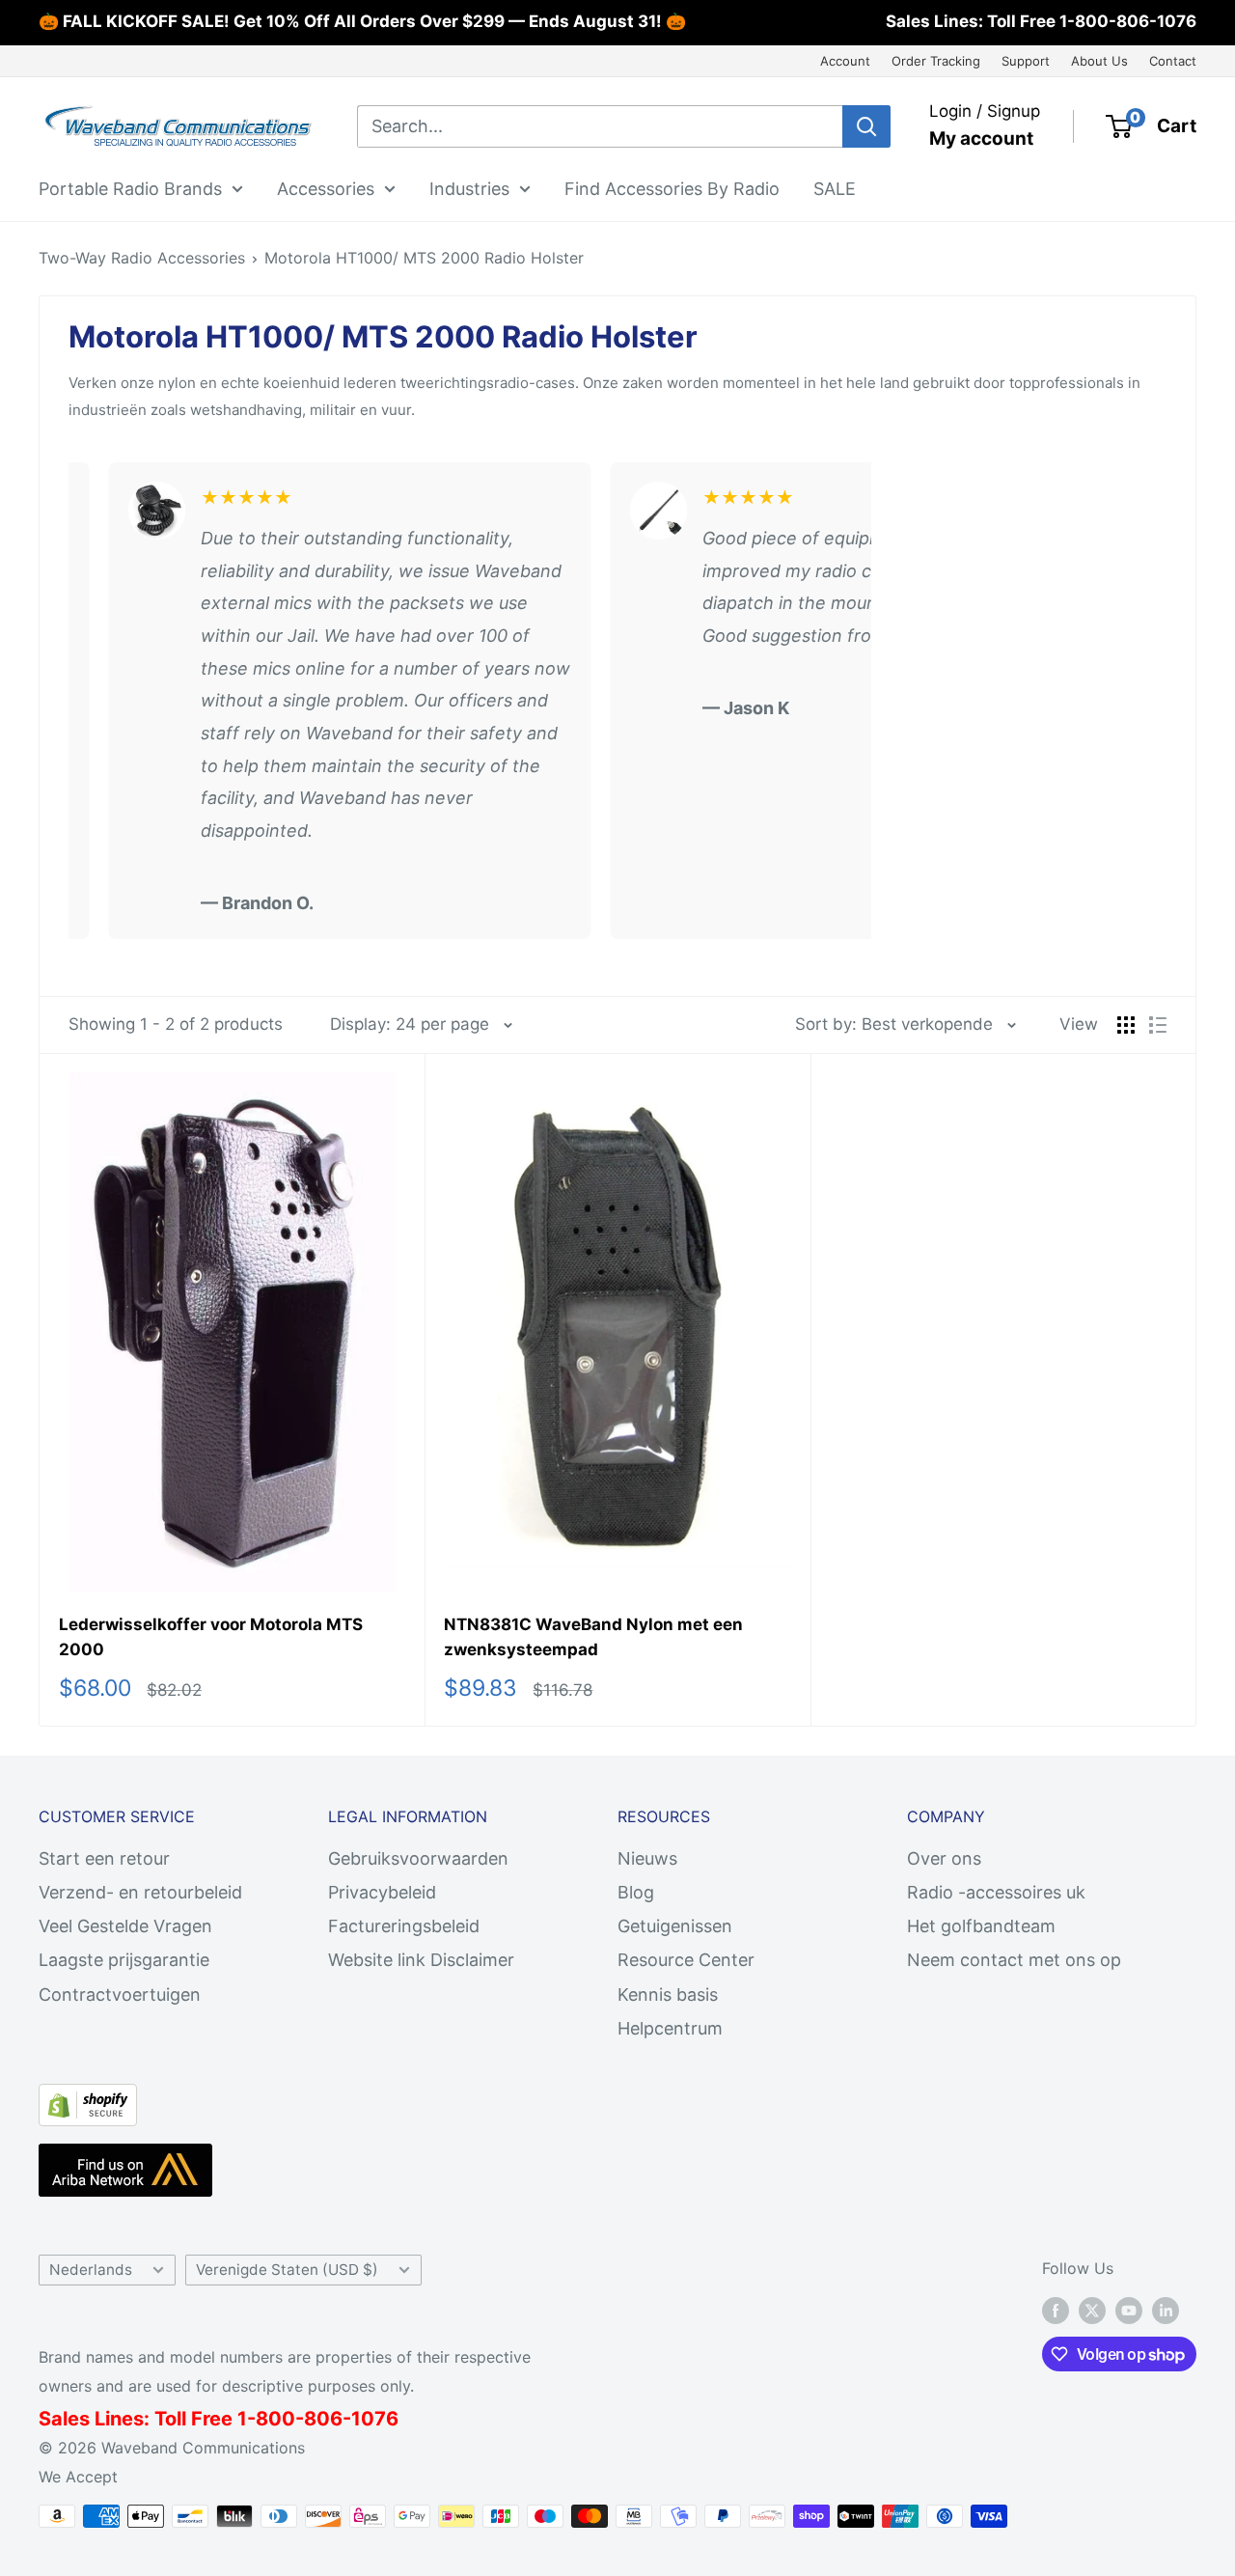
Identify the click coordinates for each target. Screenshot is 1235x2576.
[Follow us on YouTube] (1129, 2311)
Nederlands (91, 2270)
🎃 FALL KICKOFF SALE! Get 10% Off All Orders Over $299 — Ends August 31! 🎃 (362, 21)
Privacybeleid (382, 1892)
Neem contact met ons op (1014, 1960)
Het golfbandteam (981, 1926)
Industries (469, 188)
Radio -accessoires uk (996, 1892)
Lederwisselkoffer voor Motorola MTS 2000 (211, 1637)
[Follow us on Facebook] (1056, 2311)
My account (981, 138)
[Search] (866, 126)
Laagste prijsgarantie (124, 1960)
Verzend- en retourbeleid (140, 1892)
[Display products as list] (1158, 1025)
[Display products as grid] (1126, 1025)
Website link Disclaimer (421, 1960)
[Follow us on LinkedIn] (1166, 2311)
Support (1026, 61)
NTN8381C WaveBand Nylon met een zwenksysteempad (593, 1637)
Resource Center (686, 1960)
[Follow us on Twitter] (1092, 2311)
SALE (835, 188)
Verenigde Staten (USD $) (287, 2270)
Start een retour (104, 1858)
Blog (636, 1892)
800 (275, 2419)
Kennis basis (668, 1994)
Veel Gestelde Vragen (125, 1926)
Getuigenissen (675, 1926)
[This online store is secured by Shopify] (88, 2100)
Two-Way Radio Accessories (142, 258)
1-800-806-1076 (1128, 21)
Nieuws (647, 1858)
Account (845, 61)
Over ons (944, 1858)
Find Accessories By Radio (672, 188)
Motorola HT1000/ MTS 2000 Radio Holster (424, 258)
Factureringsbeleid (404, 1926)
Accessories (326, 188)
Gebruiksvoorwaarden (418, 1858)
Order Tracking (936, 61)
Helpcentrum (670, 2028)
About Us (1099, 61)
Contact (1173, 61)
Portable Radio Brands (130, 188)
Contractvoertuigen (120, 1994)
